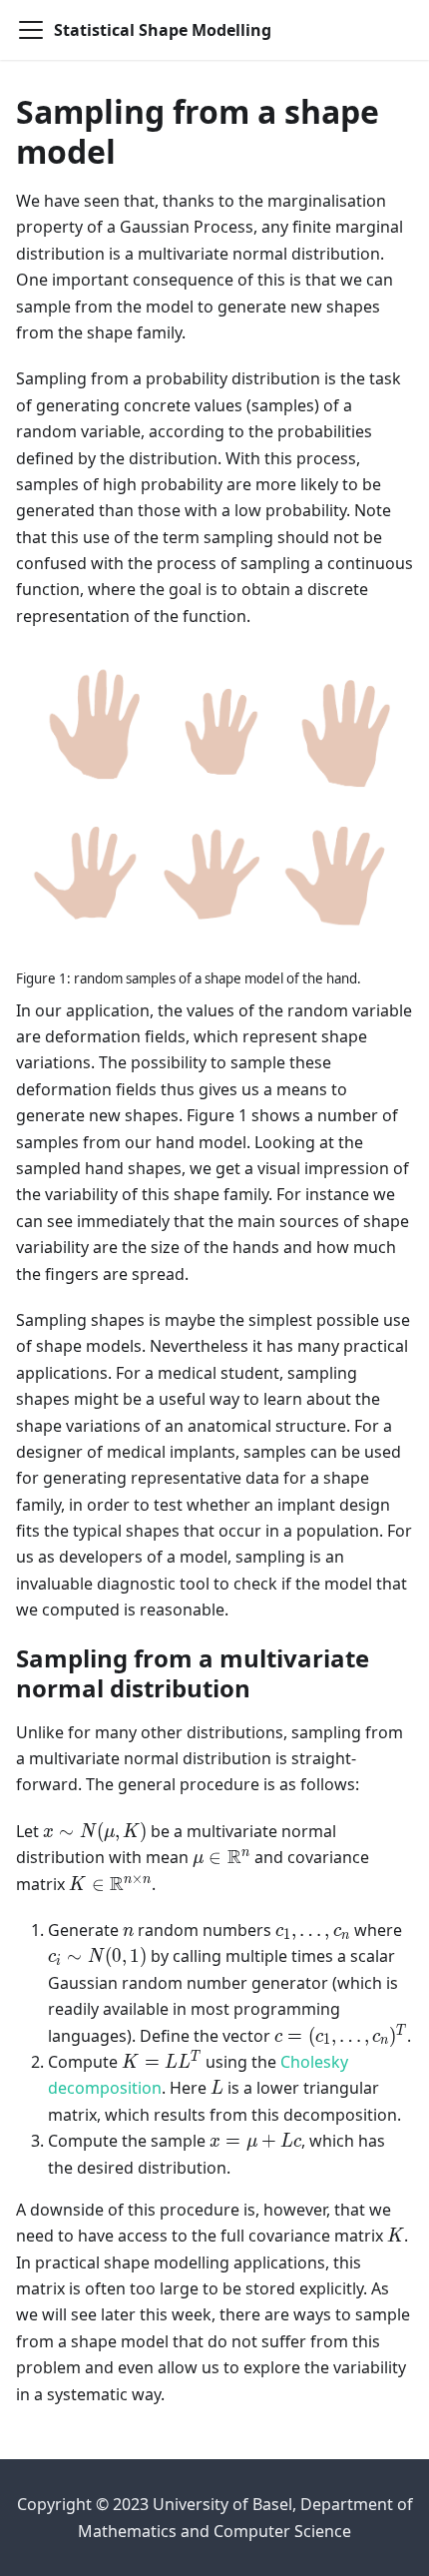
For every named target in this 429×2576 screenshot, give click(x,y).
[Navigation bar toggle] (31, 30)
